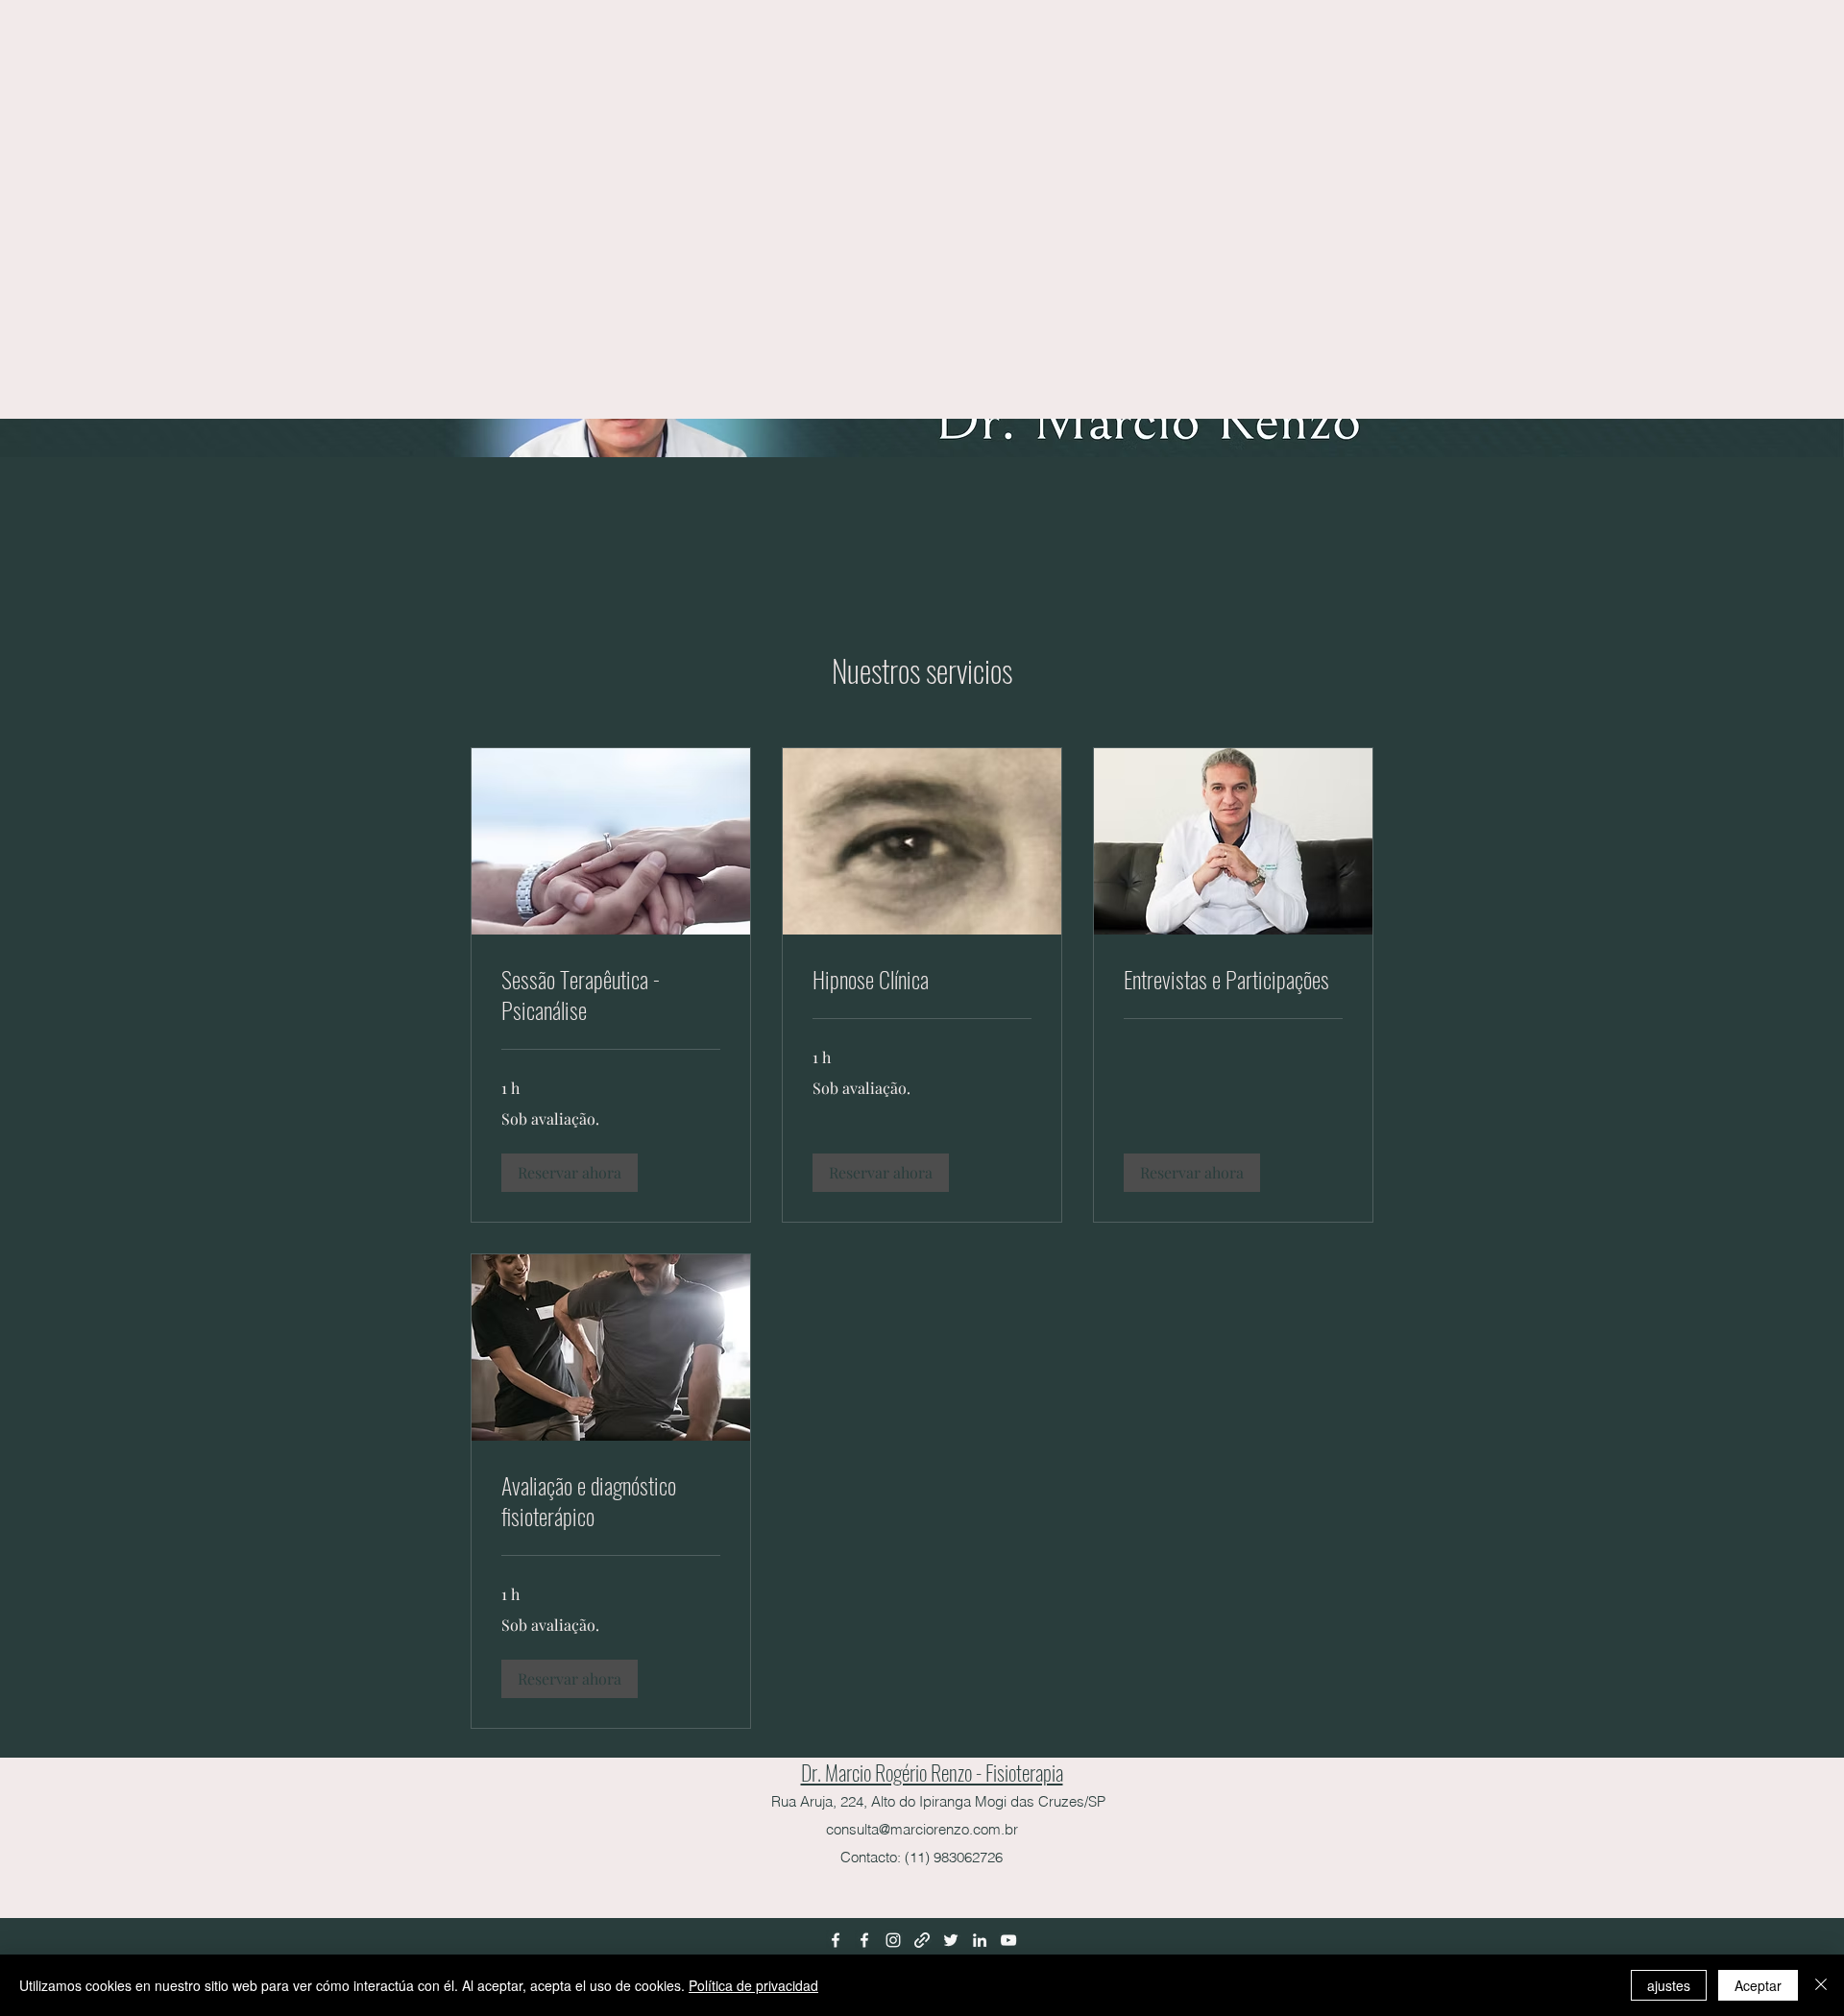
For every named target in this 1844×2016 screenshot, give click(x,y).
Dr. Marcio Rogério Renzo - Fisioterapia (932, 1772)
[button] (570, 1173)
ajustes (1669, 1985)
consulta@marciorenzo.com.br (922, 1829)
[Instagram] (893, 1940)
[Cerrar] (1821, 1985)
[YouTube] (1008, 1940)
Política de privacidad (753, 1985)
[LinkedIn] (980, 1940)
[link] (611, 995)
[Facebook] (836, 1940)
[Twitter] (951, 1940)
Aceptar (1758, 1985)
